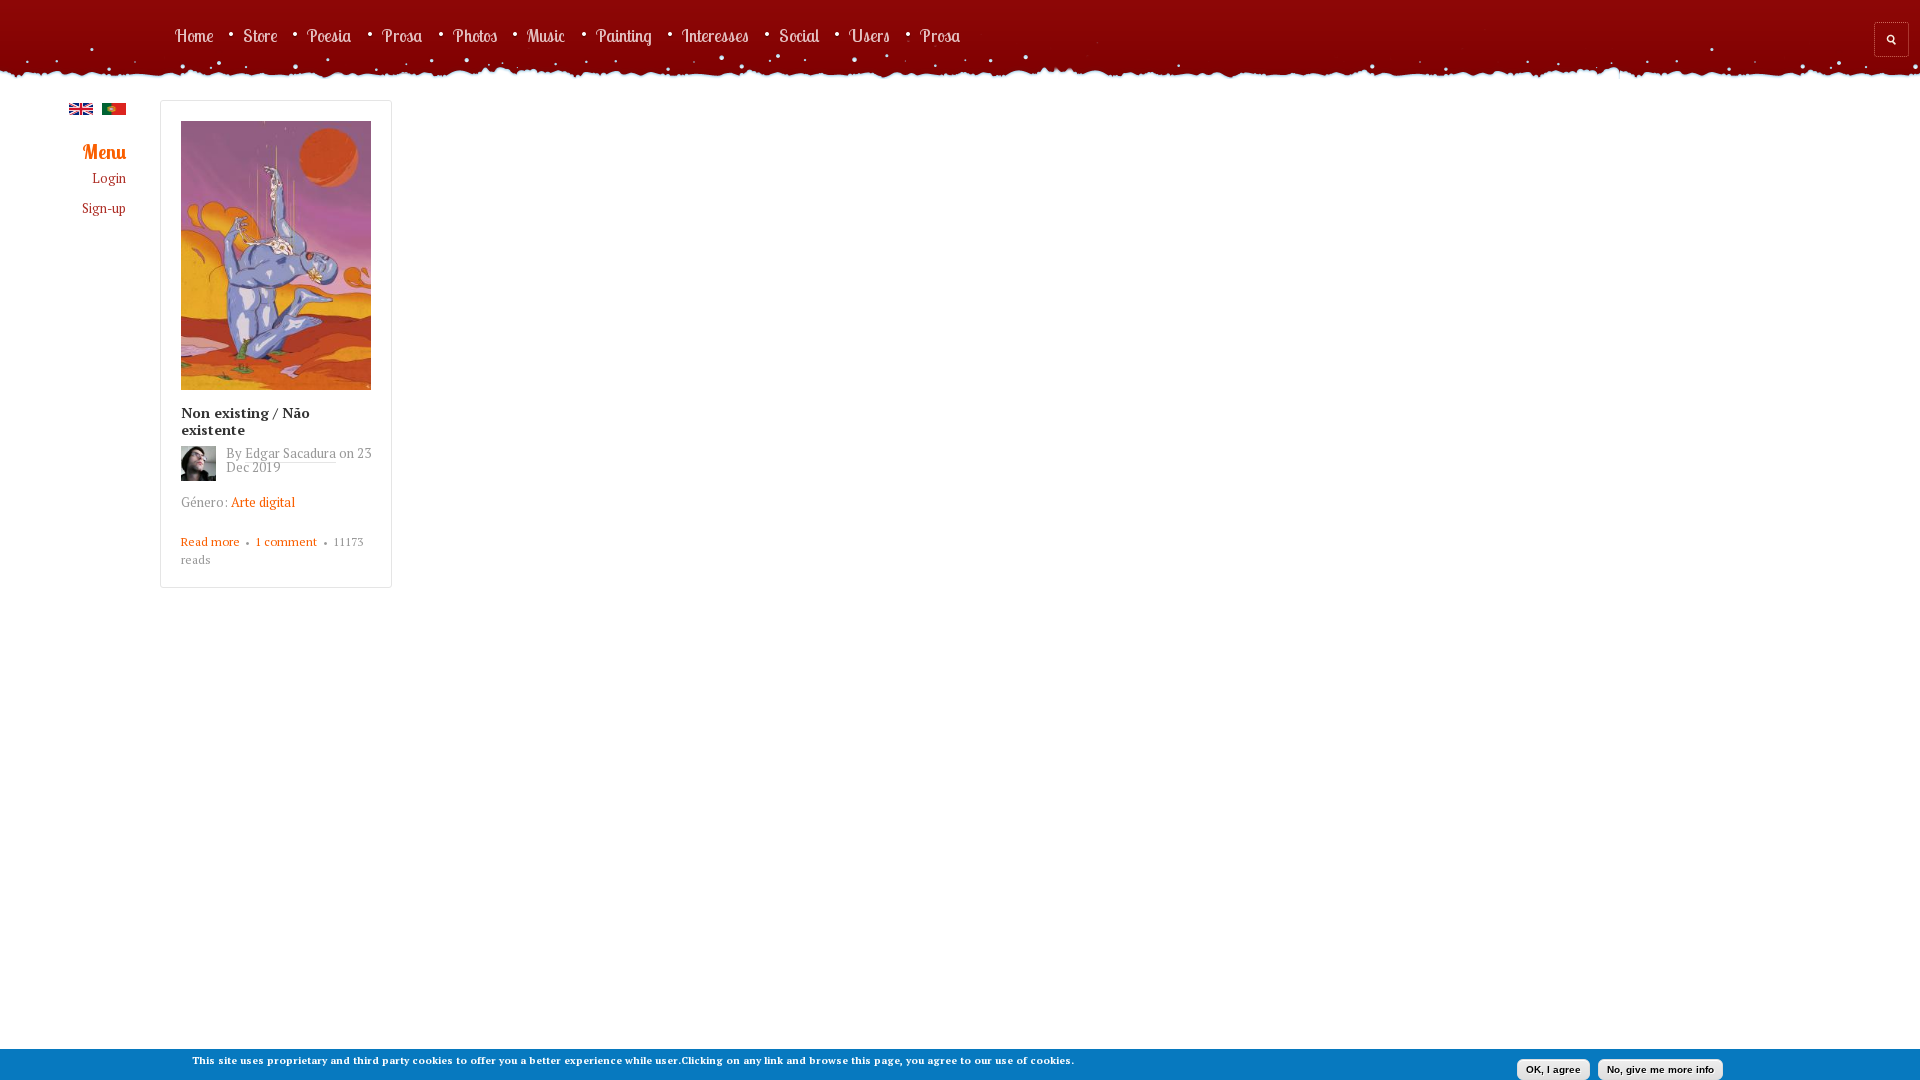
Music (546, 35)
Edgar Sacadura (290, 453)
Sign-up (104, 208)
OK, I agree (1553, 1069)
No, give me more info (1660, 1069)
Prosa (402, 35)
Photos (475, 35)
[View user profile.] (203, 476)
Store (260, 35)
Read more (210, 543)
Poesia (329, 35)
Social (799, 35)
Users (869, 35)
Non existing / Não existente (245, 421)
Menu (104, 152)
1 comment (286, 541)
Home (194, 35)
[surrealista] (81, 110)
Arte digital (263, 502)
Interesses (715, 35)
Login (109, 178)
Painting (624, 35)
